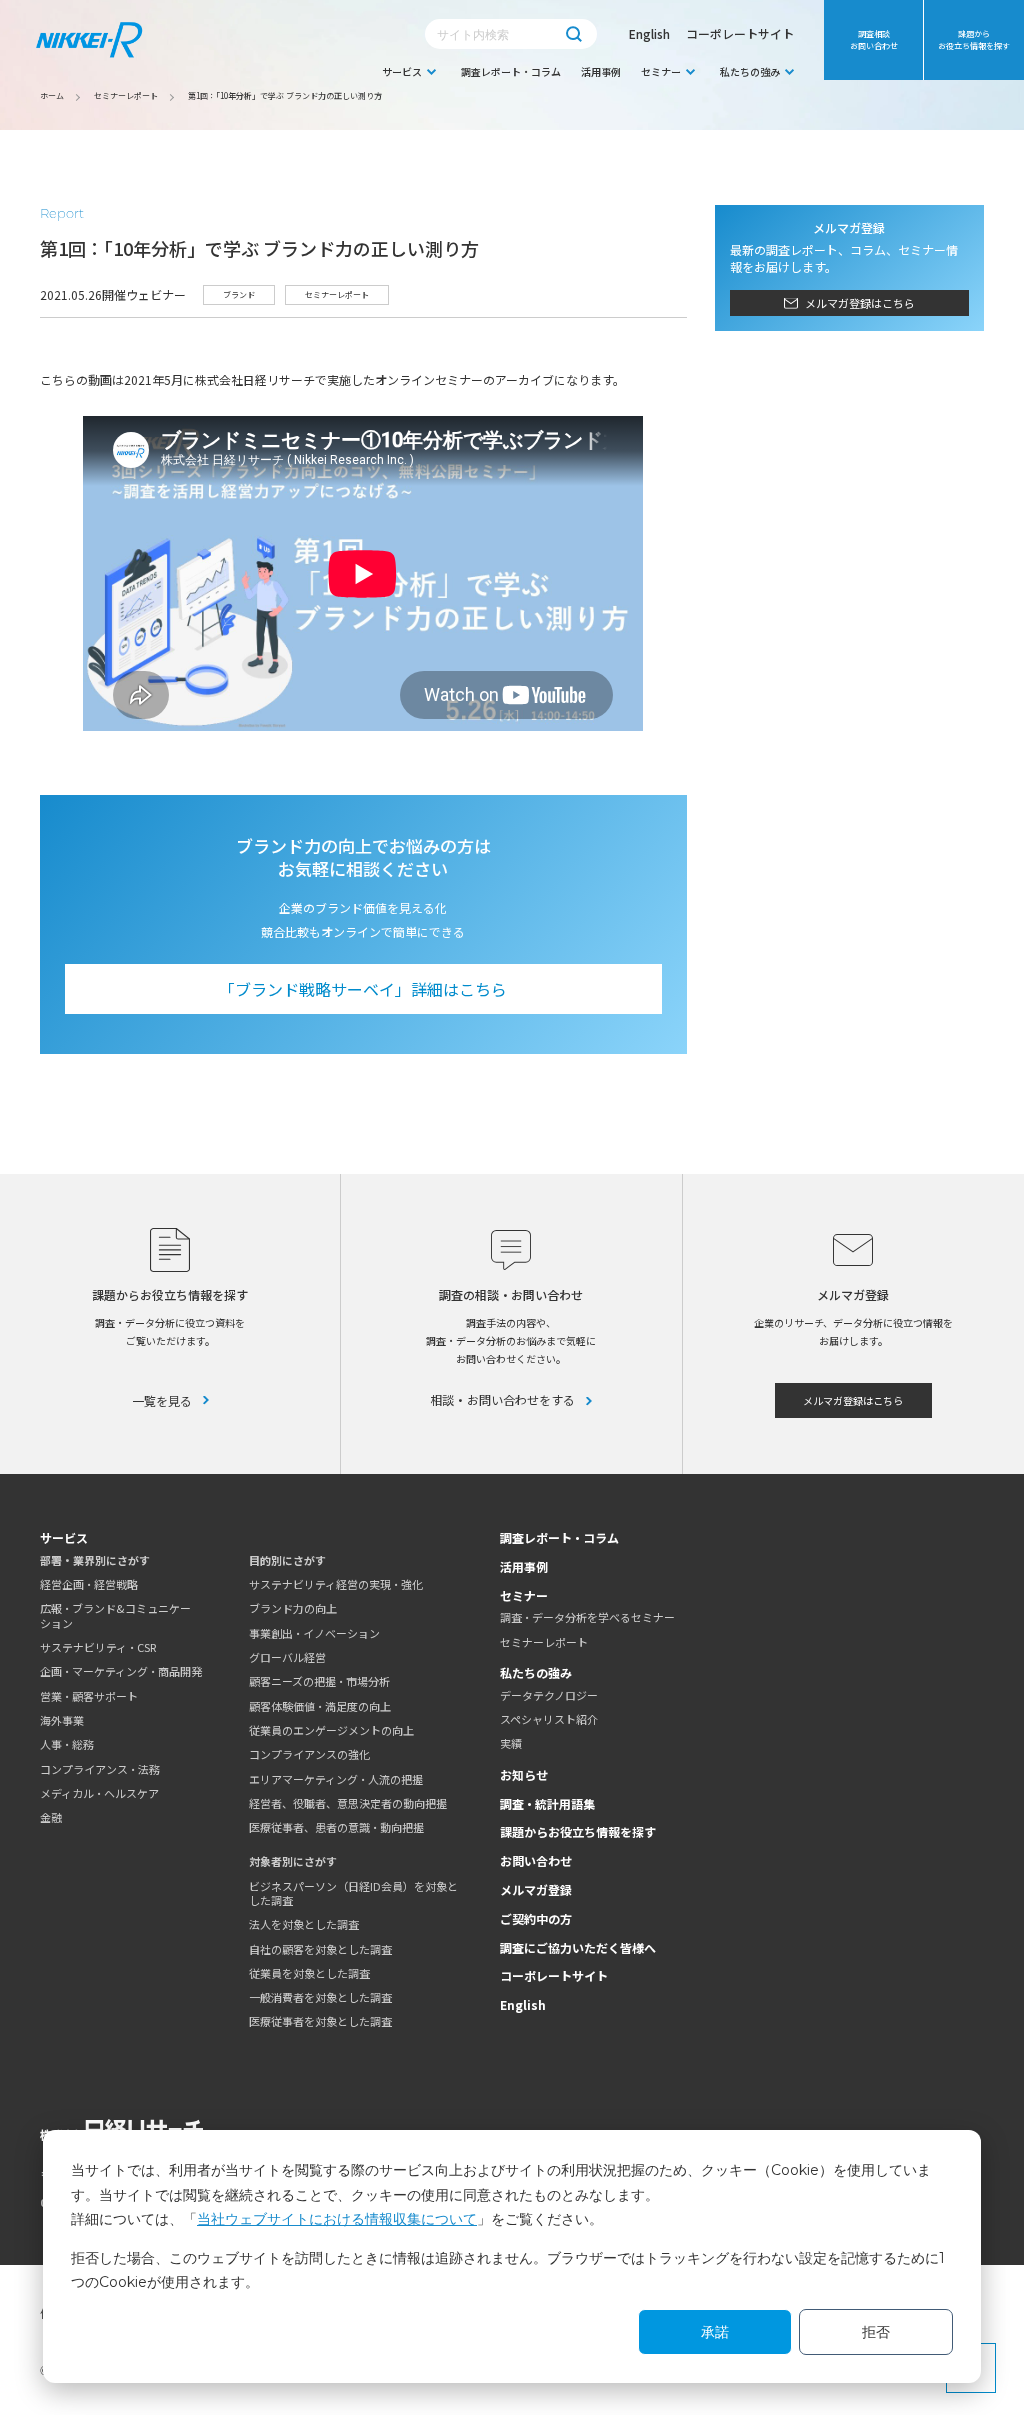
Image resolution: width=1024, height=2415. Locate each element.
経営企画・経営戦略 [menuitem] (89, 1584)
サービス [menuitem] (402, 71)
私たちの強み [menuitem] (750, 71)
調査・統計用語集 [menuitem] (547, 1803)
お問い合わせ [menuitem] (536, 1860)
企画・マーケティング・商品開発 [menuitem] (121, 1671)
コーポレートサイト (740, 34)
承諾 (715, 2332)
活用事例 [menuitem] (601, 71)
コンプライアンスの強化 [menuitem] (309, 1754)
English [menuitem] (523, 2004)
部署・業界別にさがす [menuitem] (95, 1560)
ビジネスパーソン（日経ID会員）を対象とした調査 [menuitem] (353, 1893)
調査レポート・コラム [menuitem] (511, 71)
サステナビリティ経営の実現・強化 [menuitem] (336, 1584)
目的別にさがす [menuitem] (287, 1560)
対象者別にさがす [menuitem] (293, 1861)
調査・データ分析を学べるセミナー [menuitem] (587, 1617)
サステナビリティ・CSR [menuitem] (98, 1647)
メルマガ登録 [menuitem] (536, 1889)
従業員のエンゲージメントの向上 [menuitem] (331, 1730)
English (649, 34)
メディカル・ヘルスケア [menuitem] (99, 1793)
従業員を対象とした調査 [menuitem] (309, 1973)
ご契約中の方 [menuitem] (536, 1918)
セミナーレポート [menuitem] (544, 1642)
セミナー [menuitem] (661, 71)
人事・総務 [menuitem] (67, 1744)
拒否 (876, 2332)
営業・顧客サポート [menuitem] (89, 1696)
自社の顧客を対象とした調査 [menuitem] (320, 1949)
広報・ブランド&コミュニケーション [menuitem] (115, 1615)
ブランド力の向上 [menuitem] (293, 1608)
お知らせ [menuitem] (524, 1774)
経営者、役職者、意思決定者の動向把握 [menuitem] (348, 1803)
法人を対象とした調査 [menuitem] (304, 1924)
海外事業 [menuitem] (62, 1720)
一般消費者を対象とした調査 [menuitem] (320, 1997)
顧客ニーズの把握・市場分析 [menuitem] (319, 1681)
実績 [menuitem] (511, 1743)
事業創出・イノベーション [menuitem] (314, 1633)
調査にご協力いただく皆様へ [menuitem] (578, 1947)
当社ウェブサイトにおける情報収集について (337, 2219)
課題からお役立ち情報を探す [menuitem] (974, 39)
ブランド (239, 294)
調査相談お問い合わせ (874, 39)
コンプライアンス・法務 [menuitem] (100, 1769)
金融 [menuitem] (51, 1817)
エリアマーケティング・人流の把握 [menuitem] (336, 1779)
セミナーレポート (337, 294)
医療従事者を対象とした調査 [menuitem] (320, 2021)
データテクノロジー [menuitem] (549, 1695)
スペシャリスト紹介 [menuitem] (549, 1719)
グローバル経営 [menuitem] (287, 1657)
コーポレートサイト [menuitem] (554, 1975)
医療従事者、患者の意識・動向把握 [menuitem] (336, 1827)
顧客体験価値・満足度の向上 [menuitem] (320, 1706)
